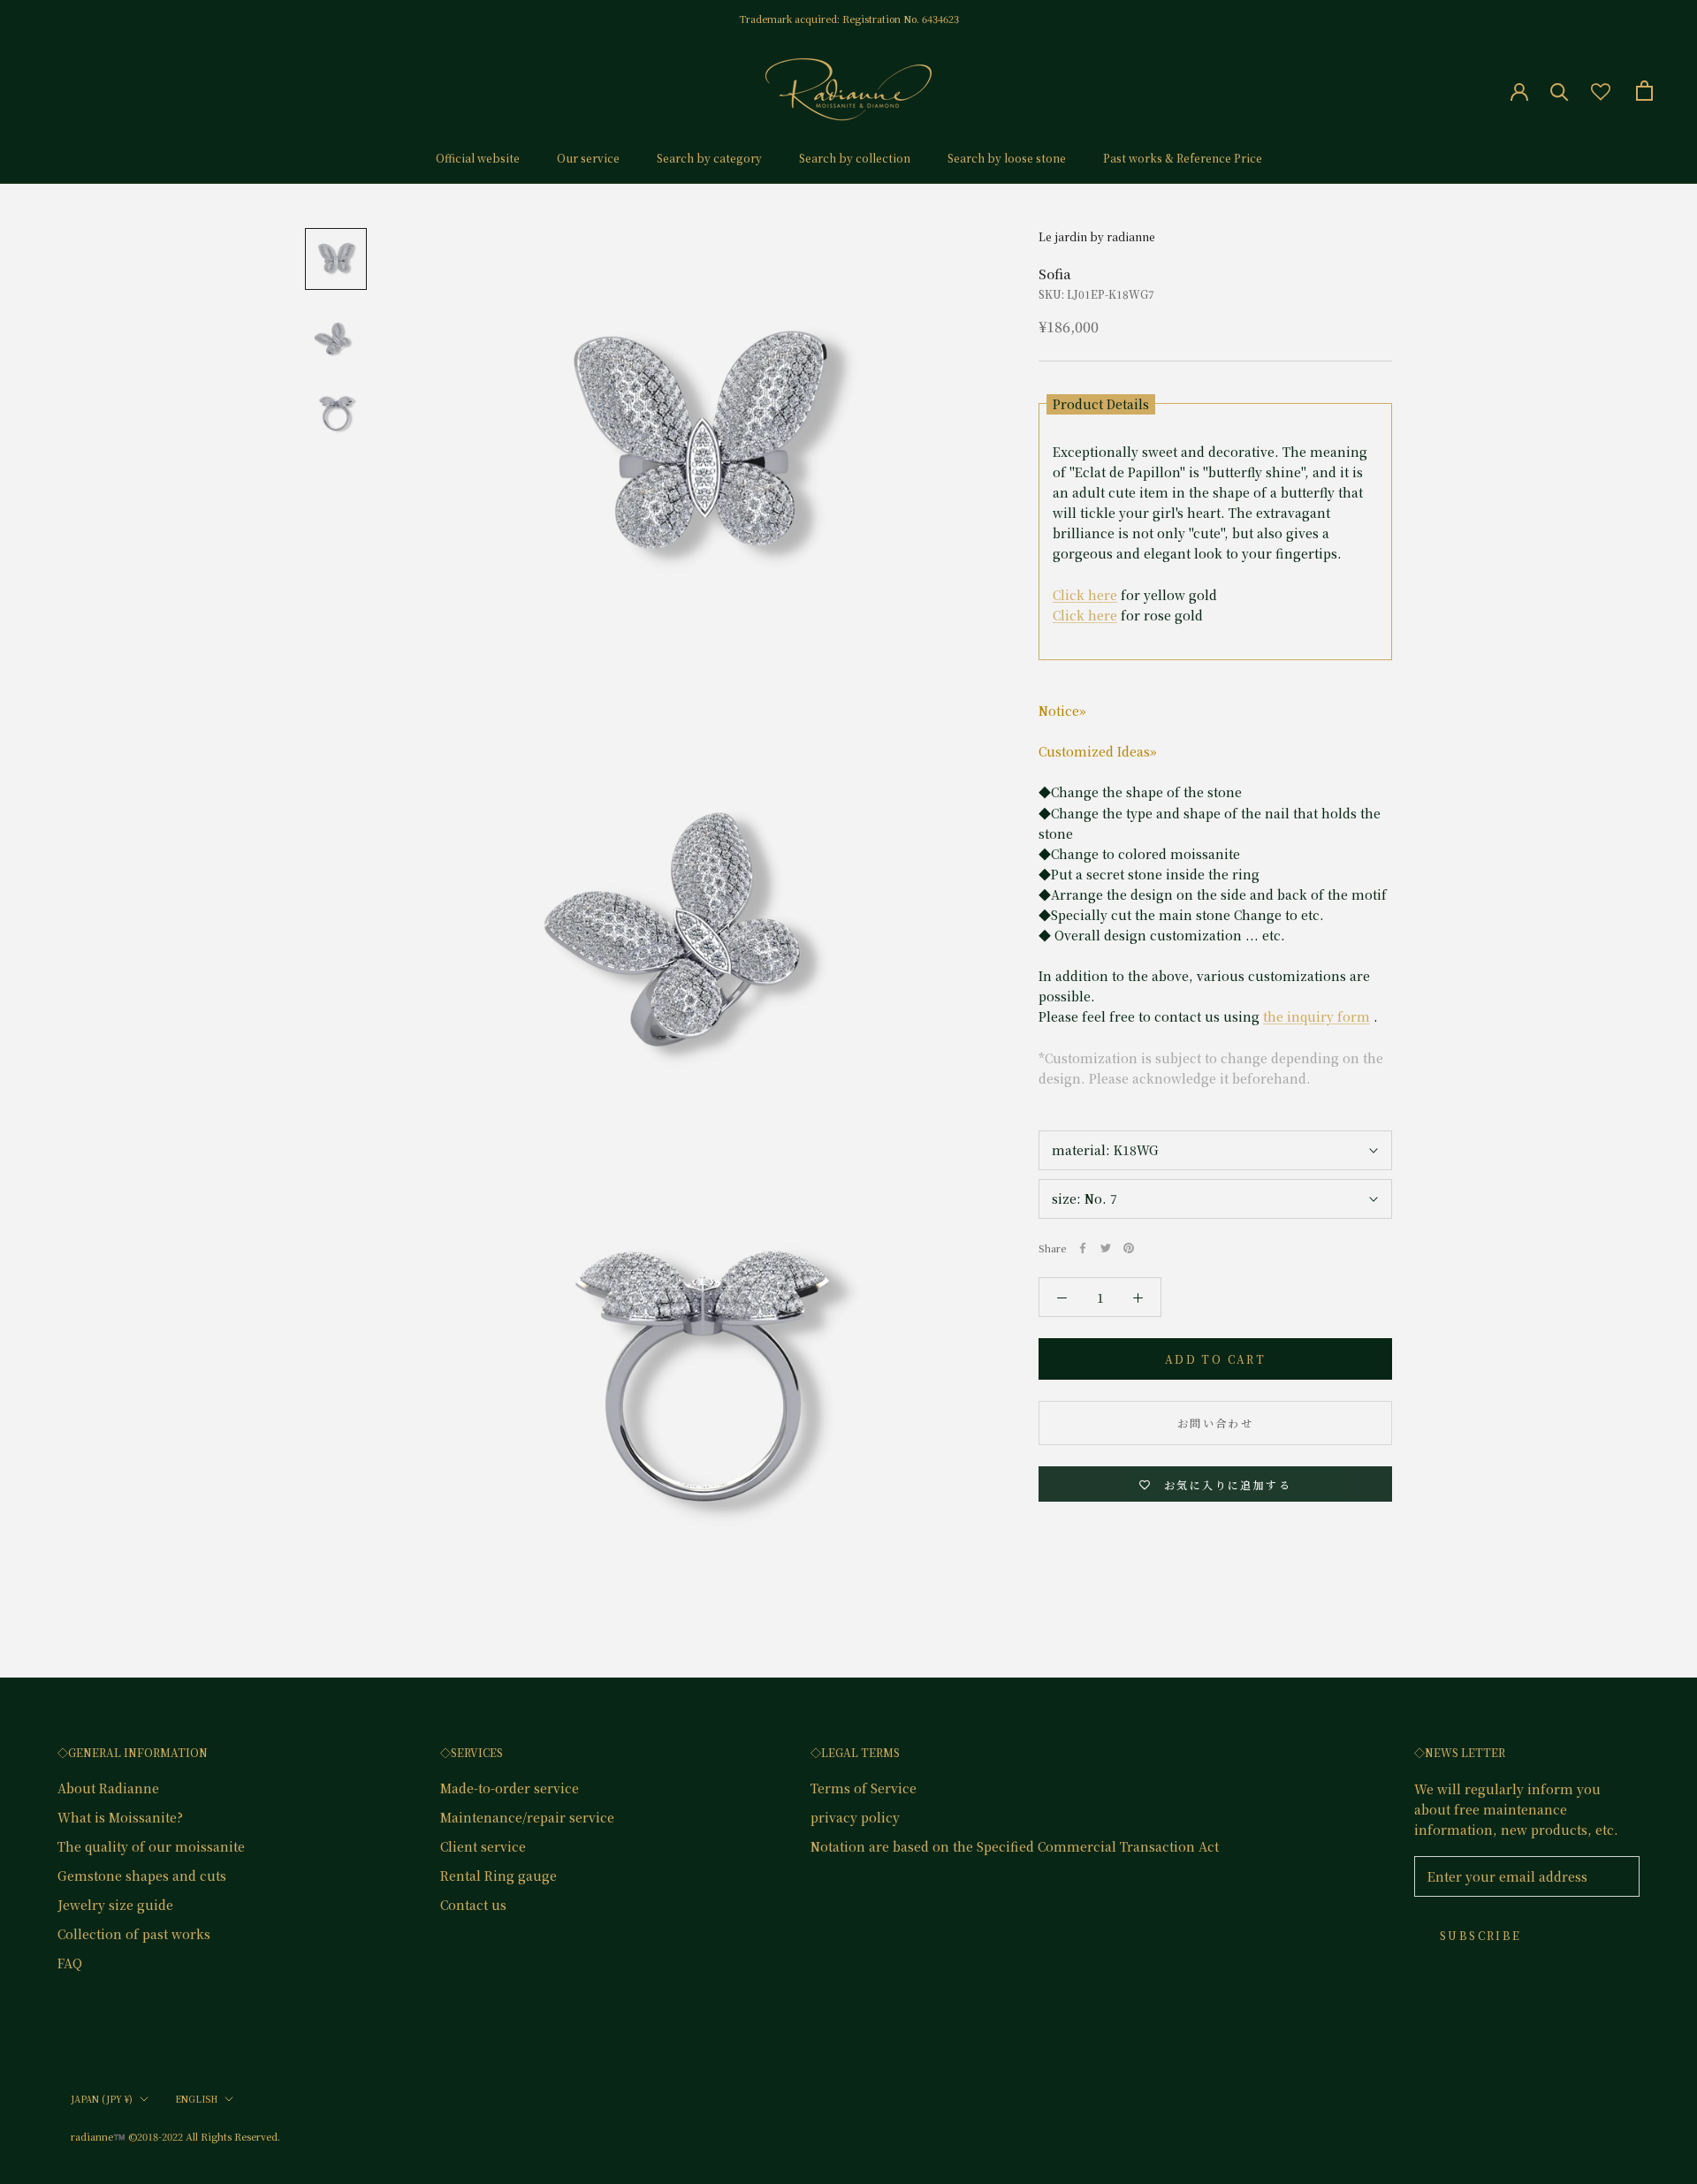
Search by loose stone (1007, 158)
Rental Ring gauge (498, 1876)
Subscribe (1481, 1935)
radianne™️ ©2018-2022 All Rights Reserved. (175, 2136)
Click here (1085, 595)
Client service (483, 1846)
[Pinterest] (1129, 1248)
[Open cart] (1644, 91)
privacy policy (855, 1817)
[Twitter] (1106, 1248)
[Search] (1560, 91)
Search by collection (855, 158)
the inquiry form (1317, 1017)
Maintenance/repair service (527, 1817)
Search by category (709, 158)
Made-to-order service (510, 1788)
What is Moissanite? (120, 1817)
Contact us (473, 1905)
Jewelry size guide (115, 1905)
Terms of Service (864, 1788)
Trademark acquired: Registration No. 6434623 (849, 19)
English (196, 2099)
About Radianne (108, 1788)
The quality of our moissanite (151, 1846)
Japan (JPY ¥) (102, 2099)
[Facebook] (1083, 1248)
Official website (478, 158)
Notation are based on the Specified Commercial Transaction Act (1015, 1846)
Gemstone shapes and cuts (142, 1876)
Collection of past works (134, 1934)
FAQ (70, 1963)
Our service (588, 158)
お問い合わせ (1215, 1423)
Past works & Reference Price (1183, 158)
